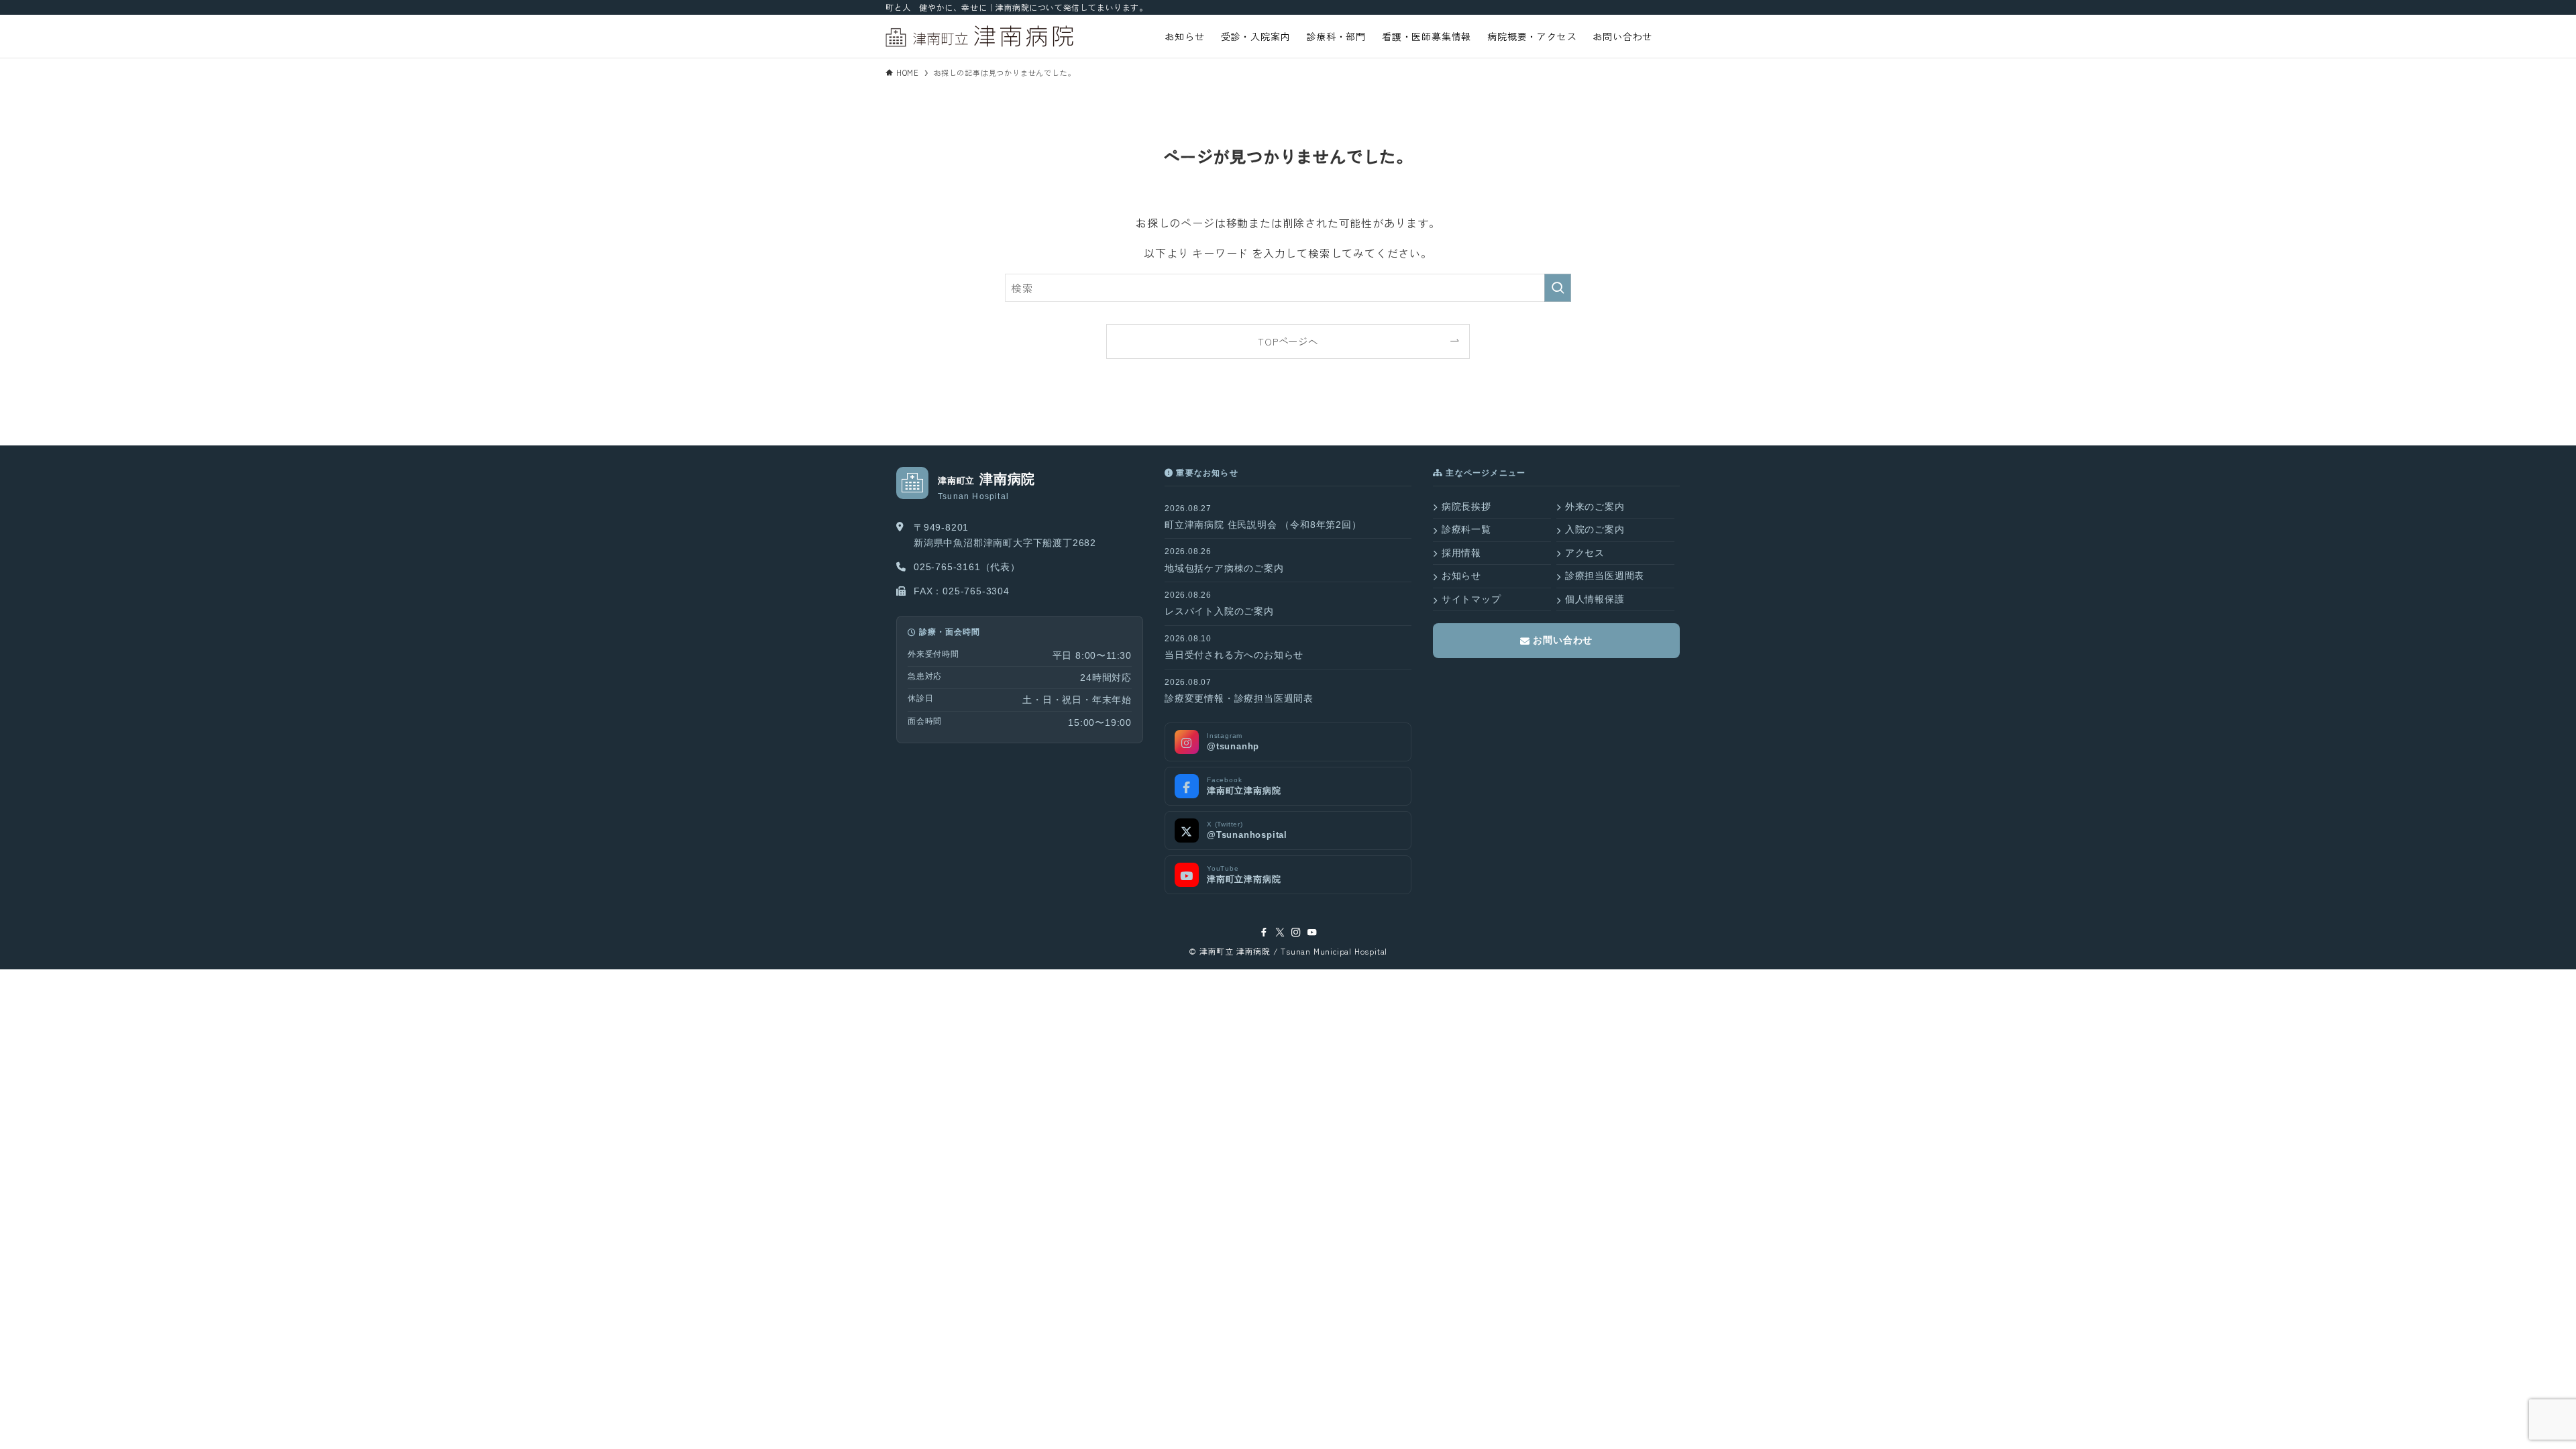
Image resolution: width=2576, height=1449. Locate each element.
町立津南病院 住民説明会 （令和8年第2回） (1263, 525)
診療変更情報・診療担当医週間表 (1239, 698)
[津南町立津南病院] (979, 36)
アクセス (1585, 553)
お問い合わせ (1562, 640)
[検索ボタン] (1675, 36)
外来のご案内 (1595, 506)
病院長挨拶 (1466, 506)
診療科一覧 (1466, 529)
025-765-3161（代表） (967, 567)
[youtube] (1312, 932)
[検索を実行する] (1558, 288)
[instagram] (1296, 932)
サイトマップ (1471, 599)
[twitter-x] (1280, 932)
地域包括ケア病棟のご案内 (1224, 568)
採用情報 (1461, 553)
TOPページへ (1288, 341)
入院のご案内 (1595, 529)
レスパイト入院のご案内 (1219, 611)
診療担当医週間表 (1605, 576)
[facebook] (1264, 932)
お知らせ (1461, 576)
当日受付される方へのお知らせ (1234, 655)
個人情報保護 (1595, 599)
